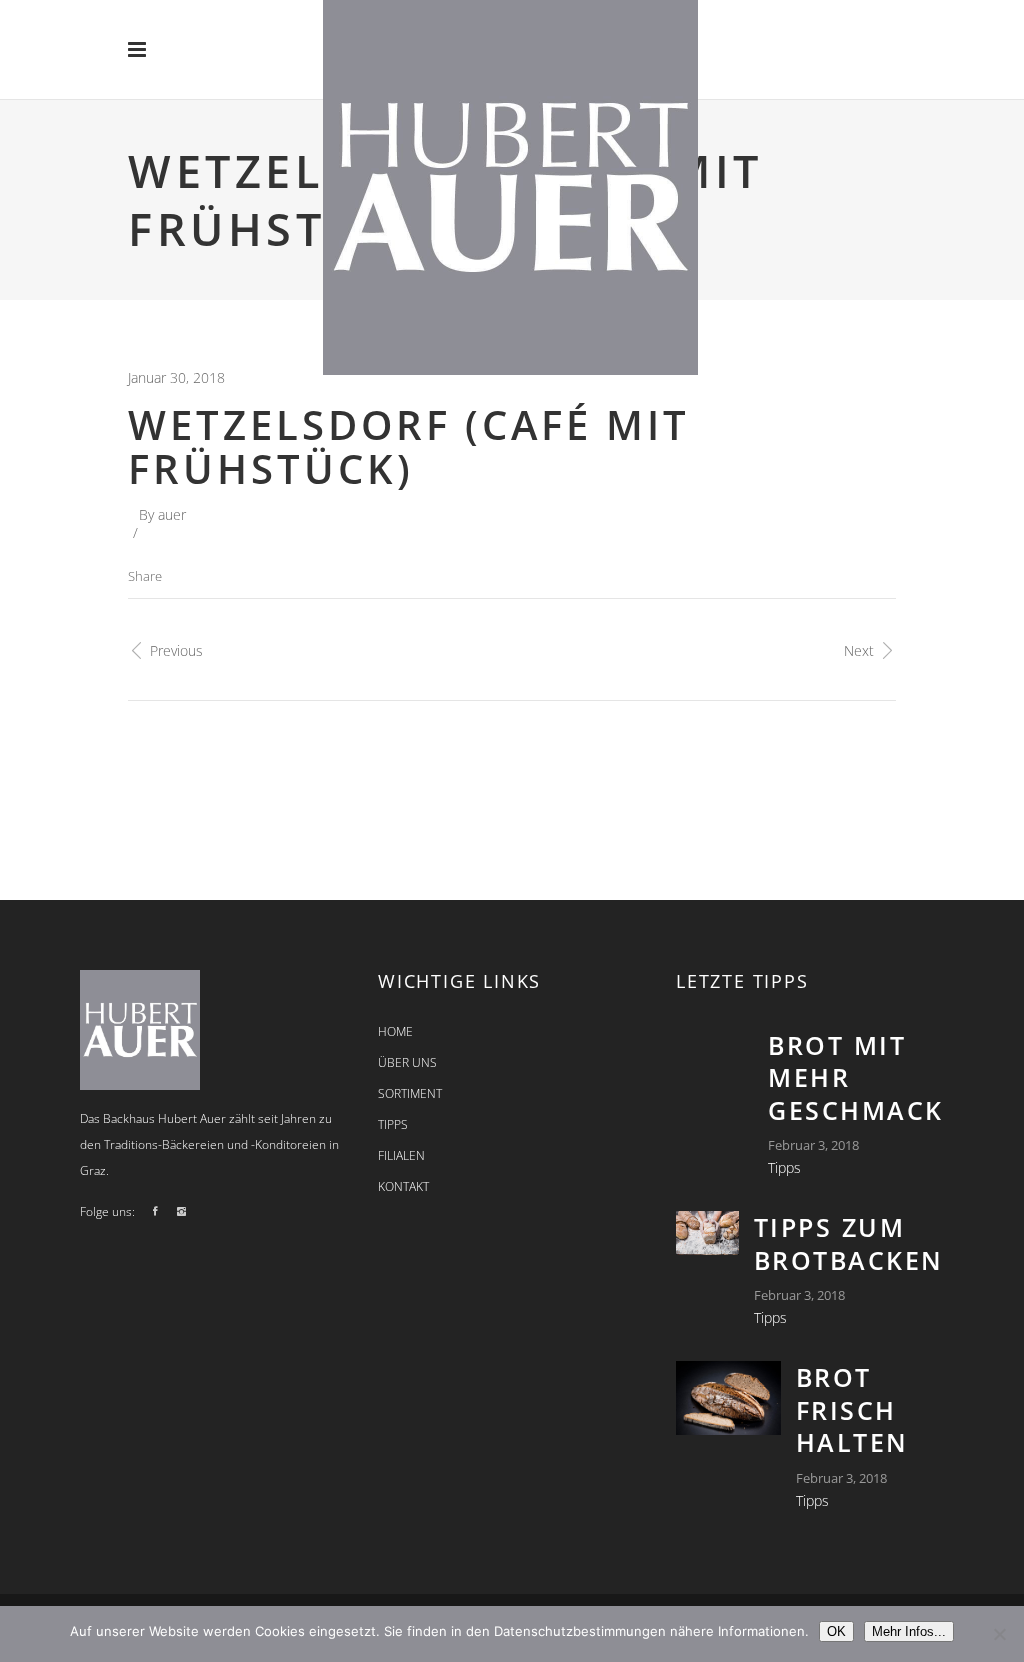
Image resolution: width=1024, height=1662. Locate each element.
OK (836, 1631)
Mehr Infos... (909, 1631)
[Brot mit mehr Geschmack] (714, 1056)
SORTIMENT (410, 1093)
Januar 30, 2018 (176, 377)
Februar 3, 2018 (813, 1145)
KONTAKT (403, 1186)
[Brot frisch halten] (728, 1398)
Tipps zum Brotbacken (849, 1243)
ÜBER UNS (407, 1062)
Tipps (784, 1167)
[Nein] (999, 1634)
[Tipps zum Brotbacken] (707, 1233)
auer (172, 514)
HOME (395, 1031)
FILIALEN (401, 1155)
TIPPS (393, 1124)
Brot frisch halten (852, 1409)
